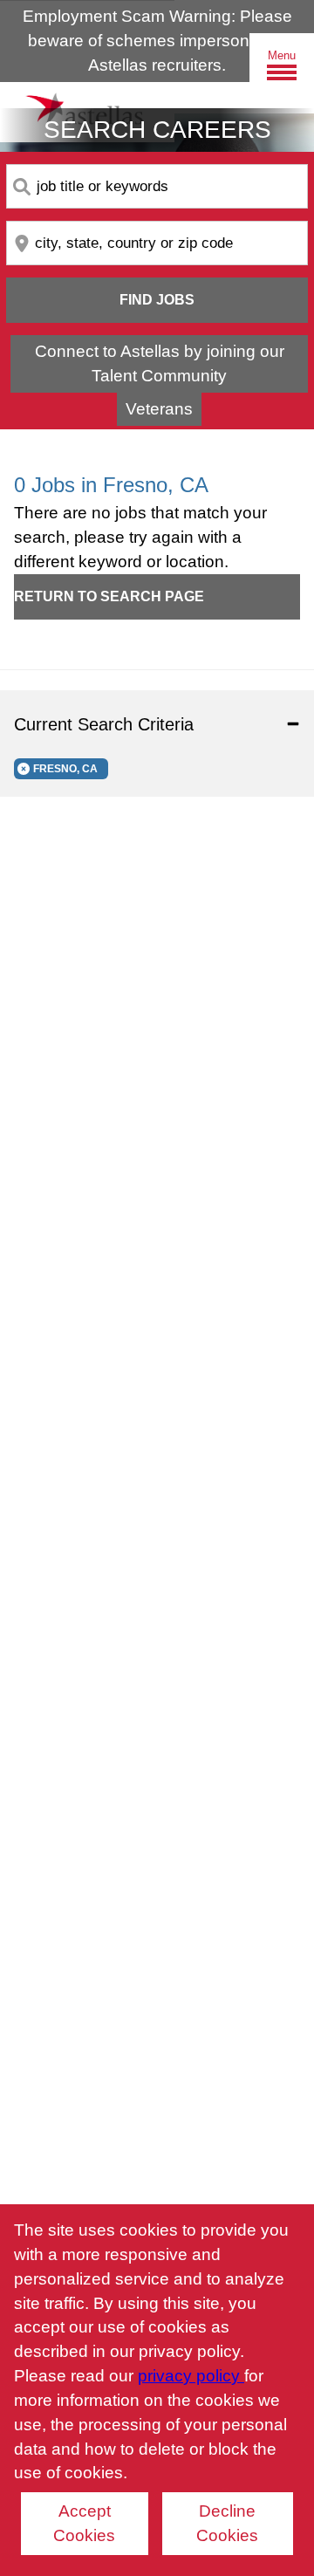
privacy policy (191, 2376)
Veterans (159, 409)
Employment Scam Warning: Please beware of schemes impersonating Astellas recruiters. (157, 41)
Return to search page (109, 596)
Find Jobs (157, 300)
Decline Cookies (227, 2523)
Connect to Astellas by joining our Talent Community (160, 363)
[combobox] (157, 186)
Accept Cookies (84, 2523)
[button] (157, 724)
